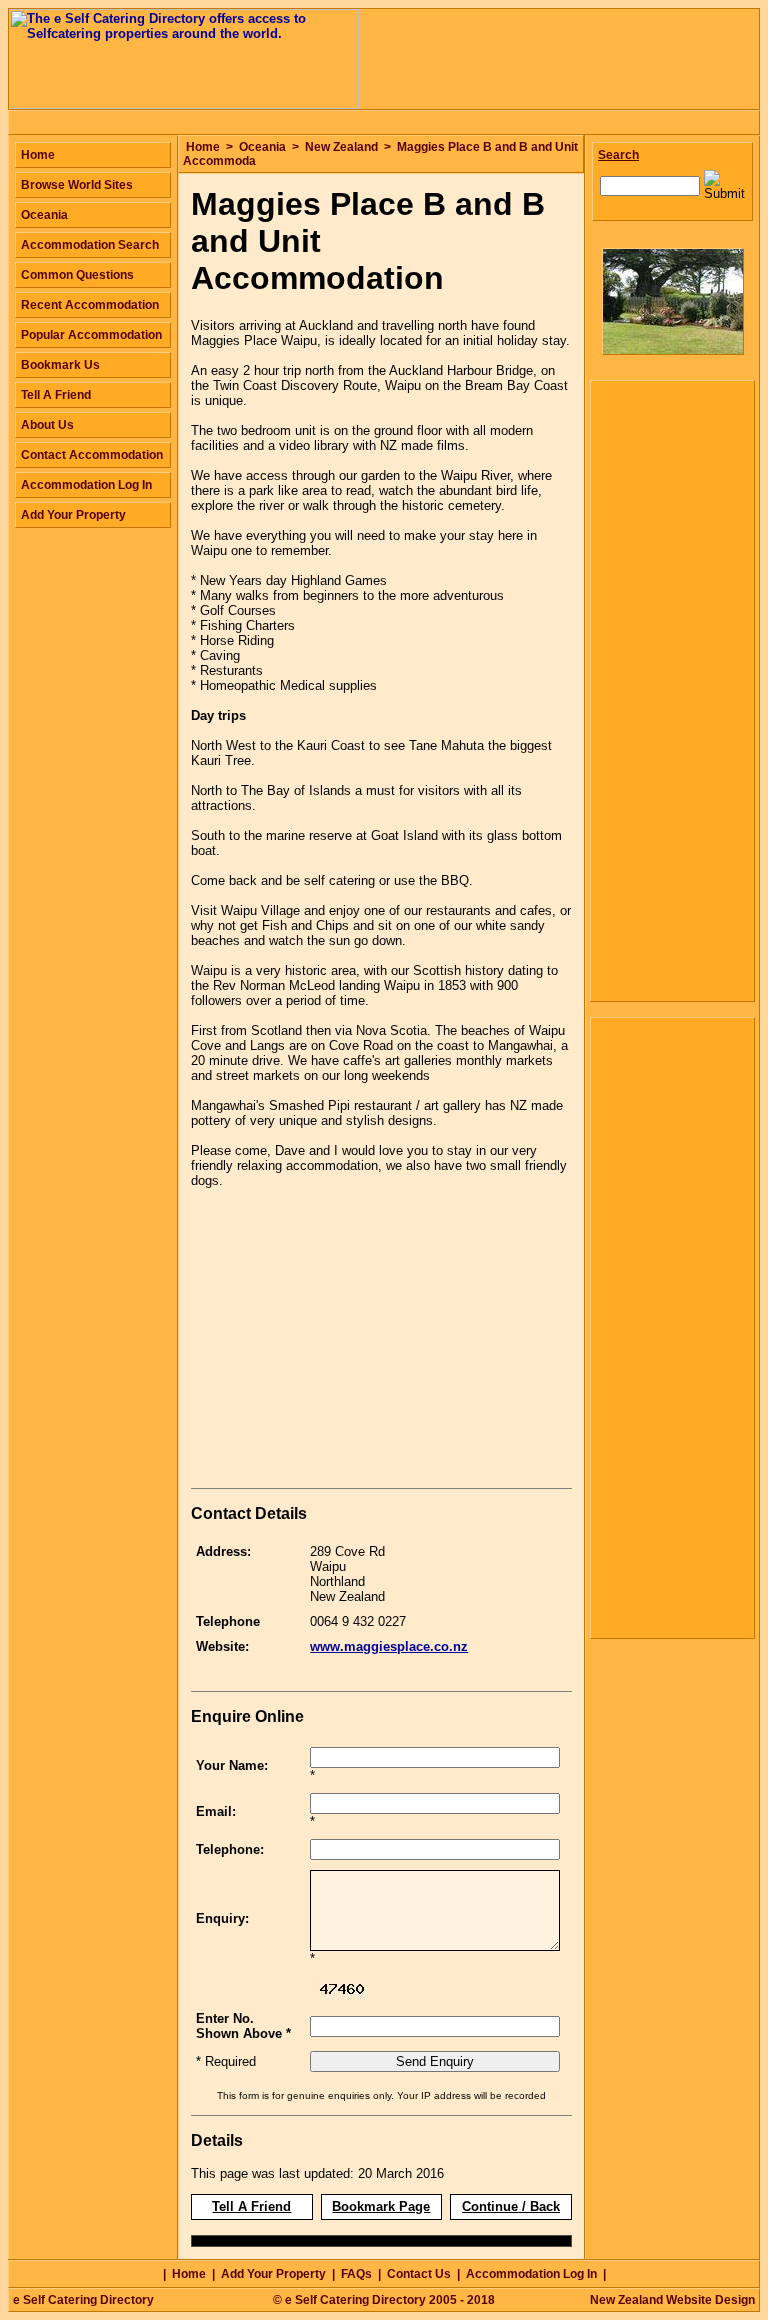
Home (203, 147)
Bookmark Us (60, 365)
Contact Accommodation (92, 455)
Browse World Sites (77, 185)
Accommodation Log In (86, 485)
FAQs (356, 2274)
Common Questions (77, 275)
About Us (47, 425)
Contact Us (419, 2274)
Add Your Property (73, 515)
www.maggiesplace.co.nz (389, 1646)
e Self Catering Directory (83, 2300)
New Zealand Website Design (672, 2300)
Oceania (262, 147)
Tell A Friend (251, 2206)
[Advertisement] (359, 1342)
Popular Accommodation (91, 335)
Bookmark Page (381, 2206)
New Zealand (341, 147)
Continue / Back (511, 2206)
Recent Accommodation (90, 305)
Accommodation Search (90, 245)
